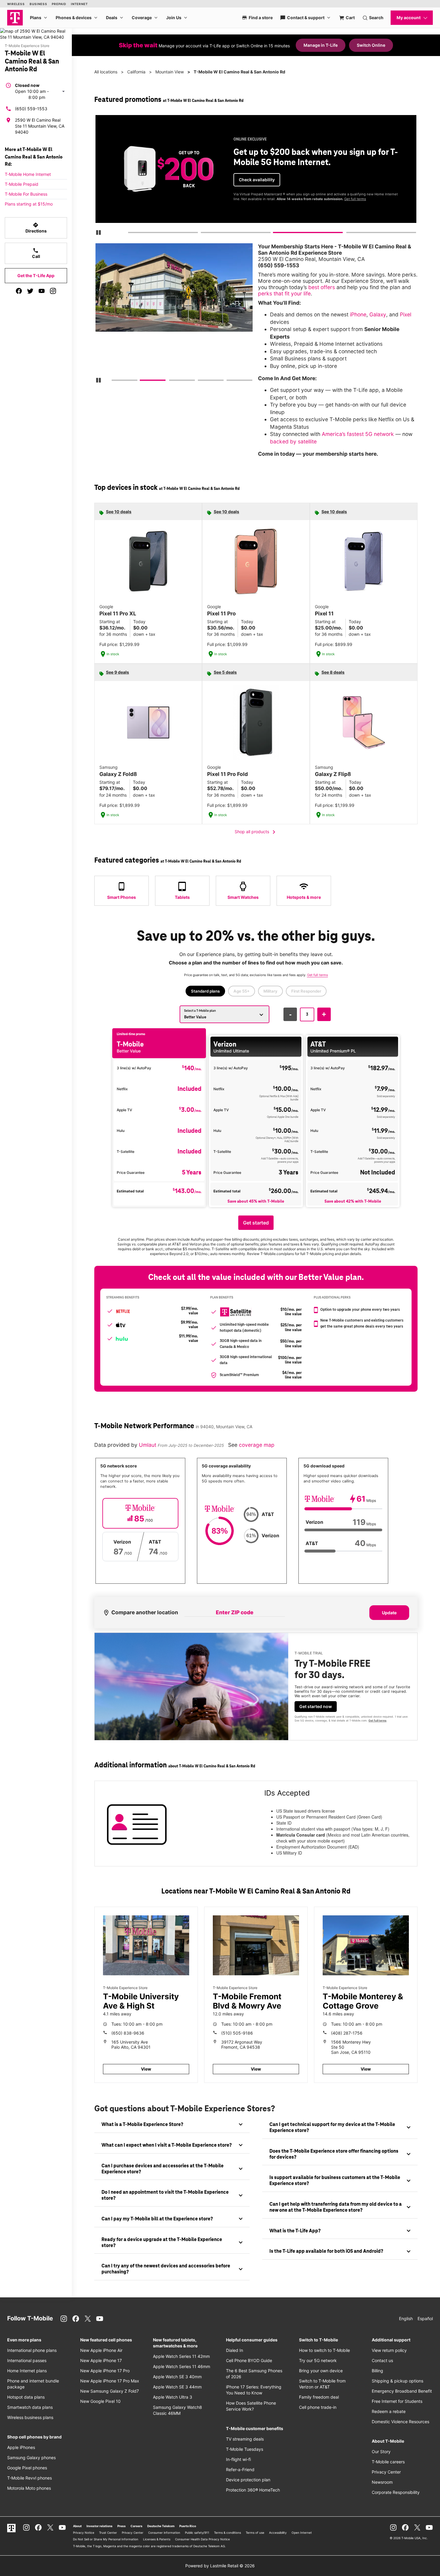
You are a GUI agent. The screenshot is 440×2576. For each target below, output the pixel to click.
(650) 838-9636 (128, 2033)
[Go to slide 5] (228, 381)
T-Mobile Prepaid (22, 184)
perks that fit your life (284, 293)
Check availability (257, 180)
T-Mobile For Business (26, 194)
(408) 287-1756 (347, 2033)
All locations (106, 72)
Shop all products (256, 832)
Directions (36, 228)
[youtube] (42, 291)
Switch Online (371, 45)
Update (389, 1613)
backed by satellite (293, 441)
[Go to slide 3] (275, 234)
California (136, 72)
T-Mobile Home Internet (28, 174)
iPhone (358, 314)
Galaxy (378, 314)
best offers (322, 287)
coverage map (257, 1445)
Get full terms (355, 199)
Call (36, 253)
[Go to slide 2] (203, 234)
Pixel (406, 314)
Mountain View (170, 72)
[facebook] (19, 291)
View (146, 2069)
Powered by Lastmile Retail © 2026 (220, 2566)
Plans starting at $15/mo (29, 204)
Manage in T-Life (321, 45)
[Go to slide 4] (348, 234)
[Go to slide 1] (130, 234)
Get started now (316, 1706)
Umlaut (148, 1445)
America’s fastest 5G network (358, 434)
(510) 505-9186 (237, 2033)
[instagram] (53, 291)
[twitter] (30, 291)
